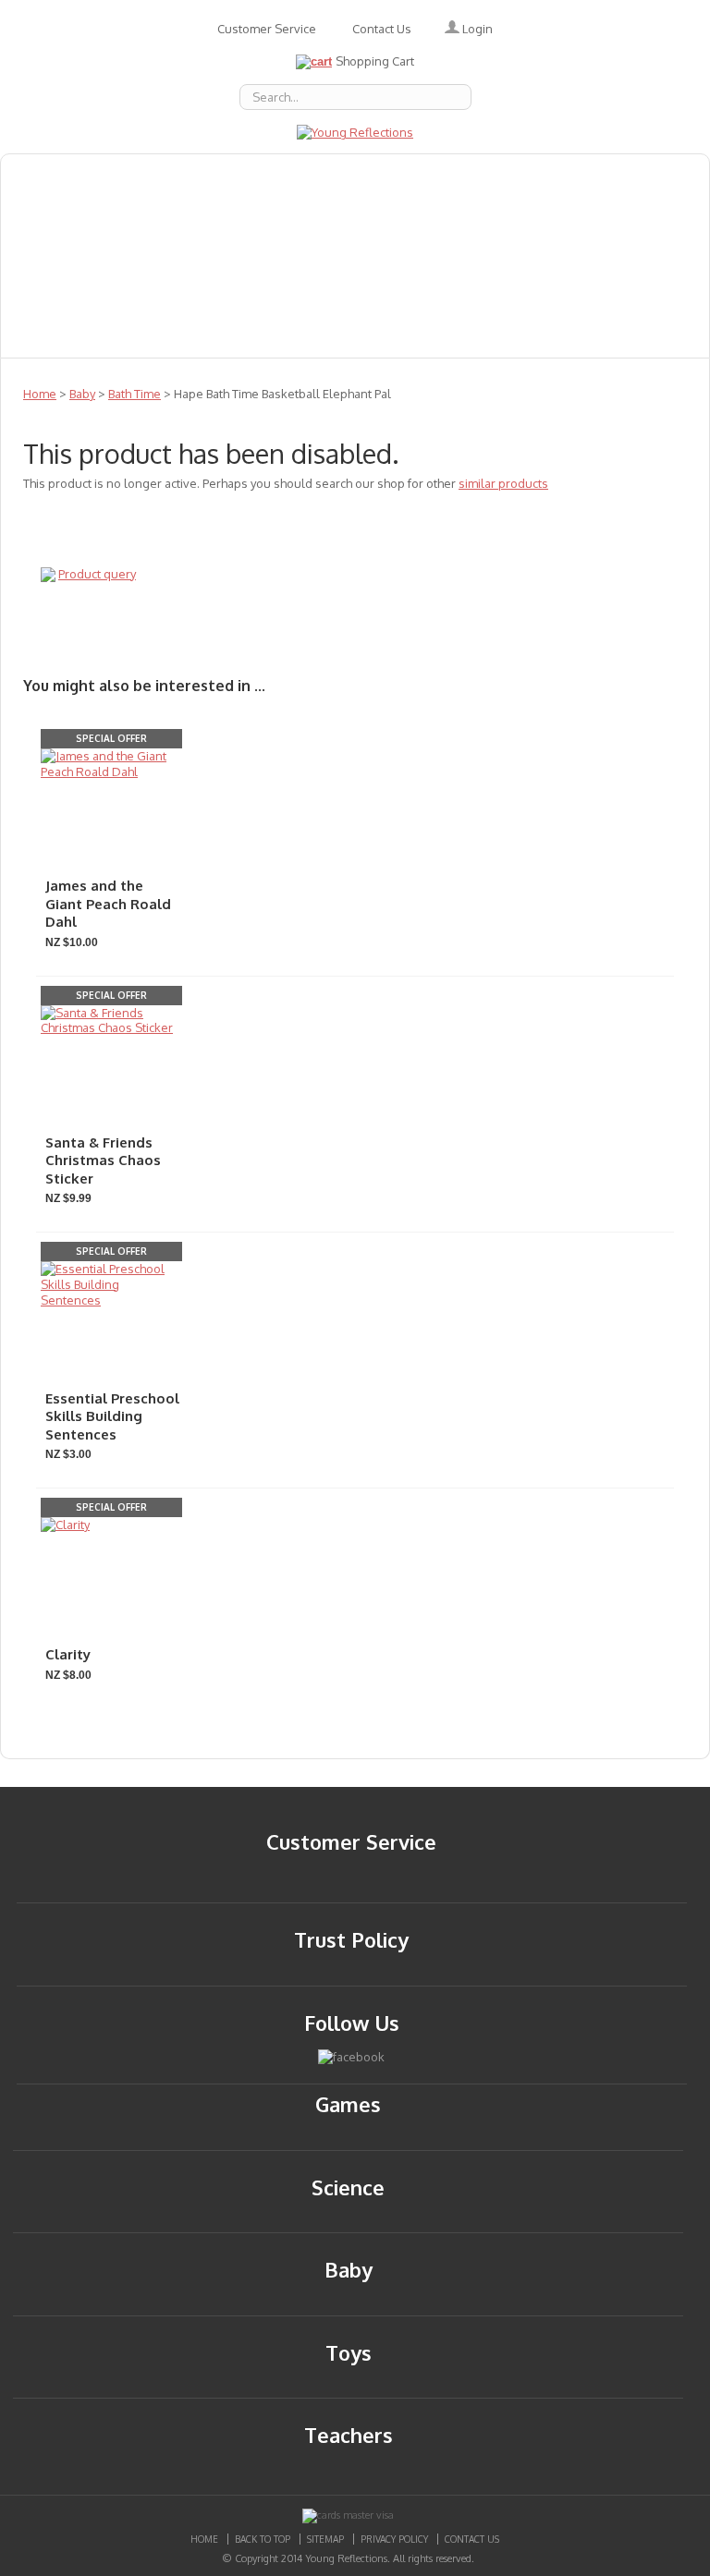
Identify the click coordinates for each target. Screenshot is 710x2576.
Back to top (263, 2539)
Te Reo (407, 297)
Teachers (314, 297)
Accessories (159, 175)
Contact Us (382, 29)
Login (476, 29)
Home (40, 394)
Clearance (265, 337)
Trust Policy (351, 1939)
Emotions (269, 175)
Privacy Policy (394, 2539)
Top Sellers (153, 337)
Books (426, 175)
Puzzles (397, 256)
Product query (97, 574)
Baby (353, 175)
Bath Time (135, 394)
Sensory (47, 337)
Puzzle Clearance (398, 337)
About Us (50, 175)
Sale (551, 297)
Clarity (68, 1654)
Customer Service (267, 29)
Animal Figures (533, 175)
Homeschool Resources (102, 256)
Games (499, 215)
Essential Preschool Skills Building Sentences (112, 1416)
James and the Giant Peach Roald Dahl (108, 904)
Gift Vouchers (606, 215)
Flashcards (403, 215)
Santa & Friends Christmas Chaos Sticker (103, 1160)
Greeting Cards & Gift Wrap (117, 215)
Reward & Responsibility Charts (132, 297)
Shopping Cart (375, 61)
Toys (484, 297)
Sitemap (325, 2539)
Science (628, 297)
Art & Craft (291, 215)
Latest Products (277, 256)
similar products (503, 483)
